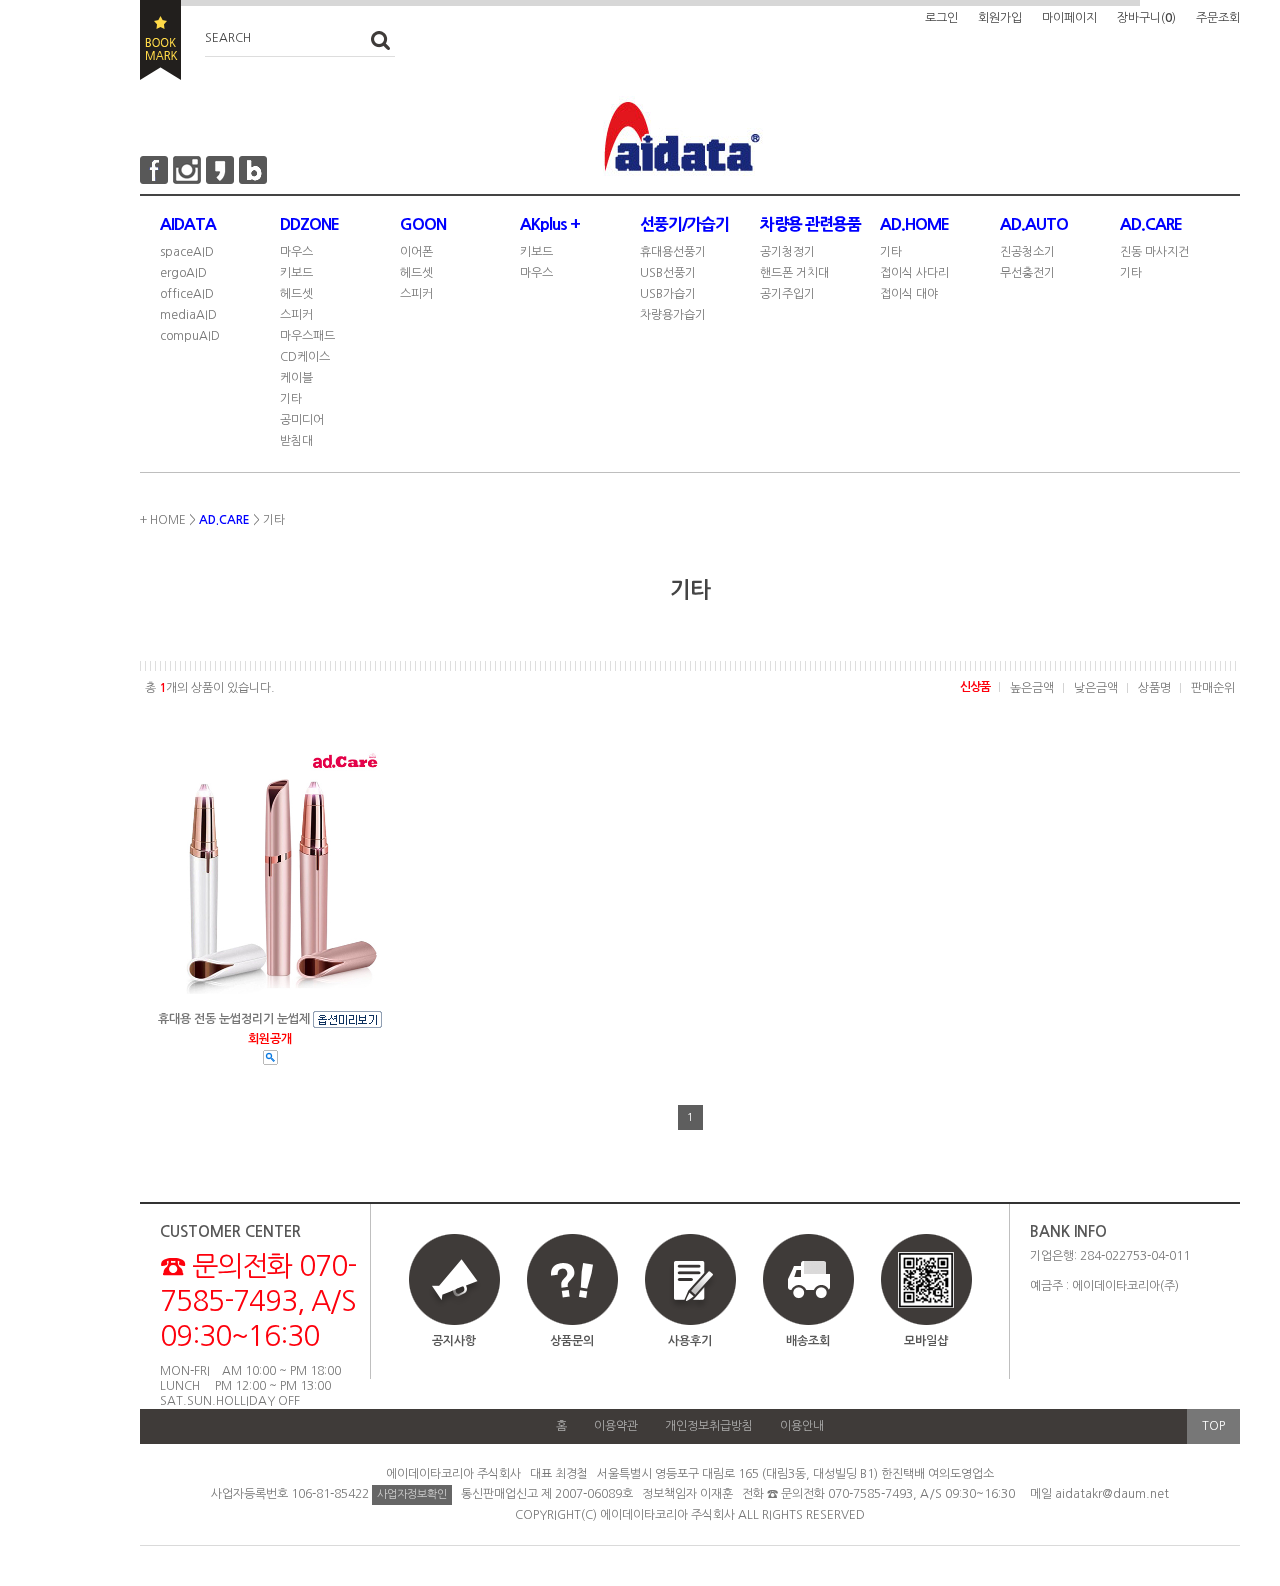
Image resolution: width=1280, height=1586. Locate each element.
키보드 (296, 273)
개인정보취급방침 (709, 1426)
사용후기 (690, 1341)
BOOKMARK (160, 40)
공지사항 (454, 1341)
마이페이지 (1069, 18)
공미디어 (302, 420)
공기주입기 (787, 294)
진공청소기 (1027, 252)
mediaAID (188, 315)
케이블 (296, 378)
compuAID (190, 336)
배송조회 (808, 1341)
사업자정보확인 (412, 1494)
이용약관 (616, 1426)
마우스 (296, 252)
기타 (291, 399)
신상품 (975, 687)
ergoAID (183, 273)
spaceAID (187, 252)
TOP (1213, 1426)
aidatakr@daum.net (1112, 1494)
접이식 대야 (909, 294)
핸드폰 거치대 (794, 273)
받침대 (296, 441)
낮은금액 (1096, 688)
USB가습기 (668, 294)
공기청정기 (787, 252)
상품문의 (572, 1341)
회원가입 (1000, 18)
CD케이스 (305, 357)
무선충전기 (1027, 273)
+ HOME (163, 520)
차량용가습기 (673, 315)
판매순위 (1213, 688)
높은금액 (1032, 688)
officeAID (187, 294)
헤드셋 (296, 294)
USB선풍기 (668, 273)
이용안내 (802, 1426)
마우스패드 (307, 336)
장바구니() (1146, 18)
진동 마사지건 (1154, 252)
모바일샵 (926, 1341)
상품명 (1154, 688)
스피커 (296, 315)
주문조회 (1218, 18)
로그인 (941, 18)
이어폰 (416, 252)
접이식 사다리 (914, 273)
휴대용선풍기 (673, 252)
